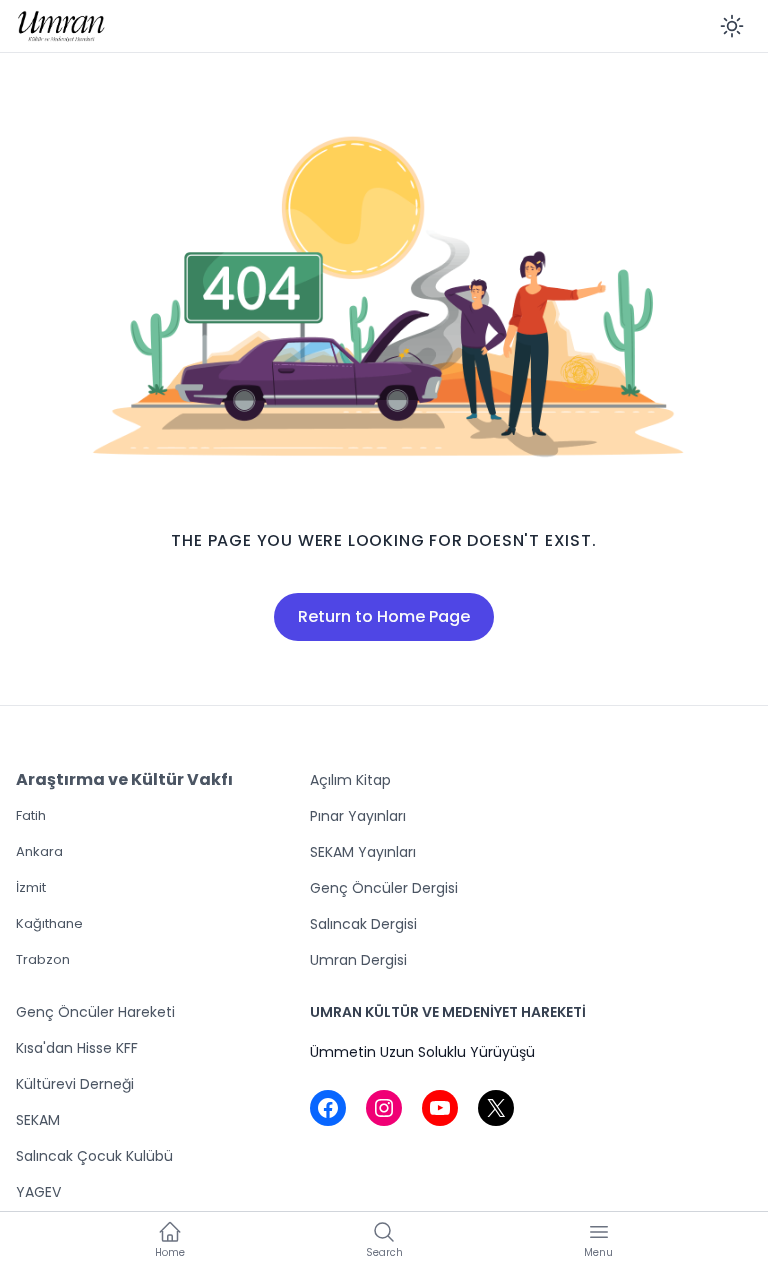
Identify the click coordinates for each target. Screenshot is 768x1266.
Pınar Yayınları (358, 816)
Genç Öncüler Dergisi (384, 888)
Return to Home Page (384, 616)
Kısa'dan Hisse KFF (77, 1048)
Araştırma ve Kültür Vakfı (124, 779)
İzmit (31, 887)
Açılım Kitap (350, 780)
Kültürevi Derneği (75, 1084)
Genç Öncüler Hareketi (95, 1012)
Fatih (31, 815)
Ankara (39, 851)
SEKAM (38, 1120)
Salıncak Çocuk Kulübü (94, 1156)
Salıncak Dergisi (363, 924)
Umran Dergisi (358, 960)
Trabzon (43, 959)
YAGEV (38, 1192)
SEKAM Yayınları (363, 852)
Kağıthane (49, 923)
